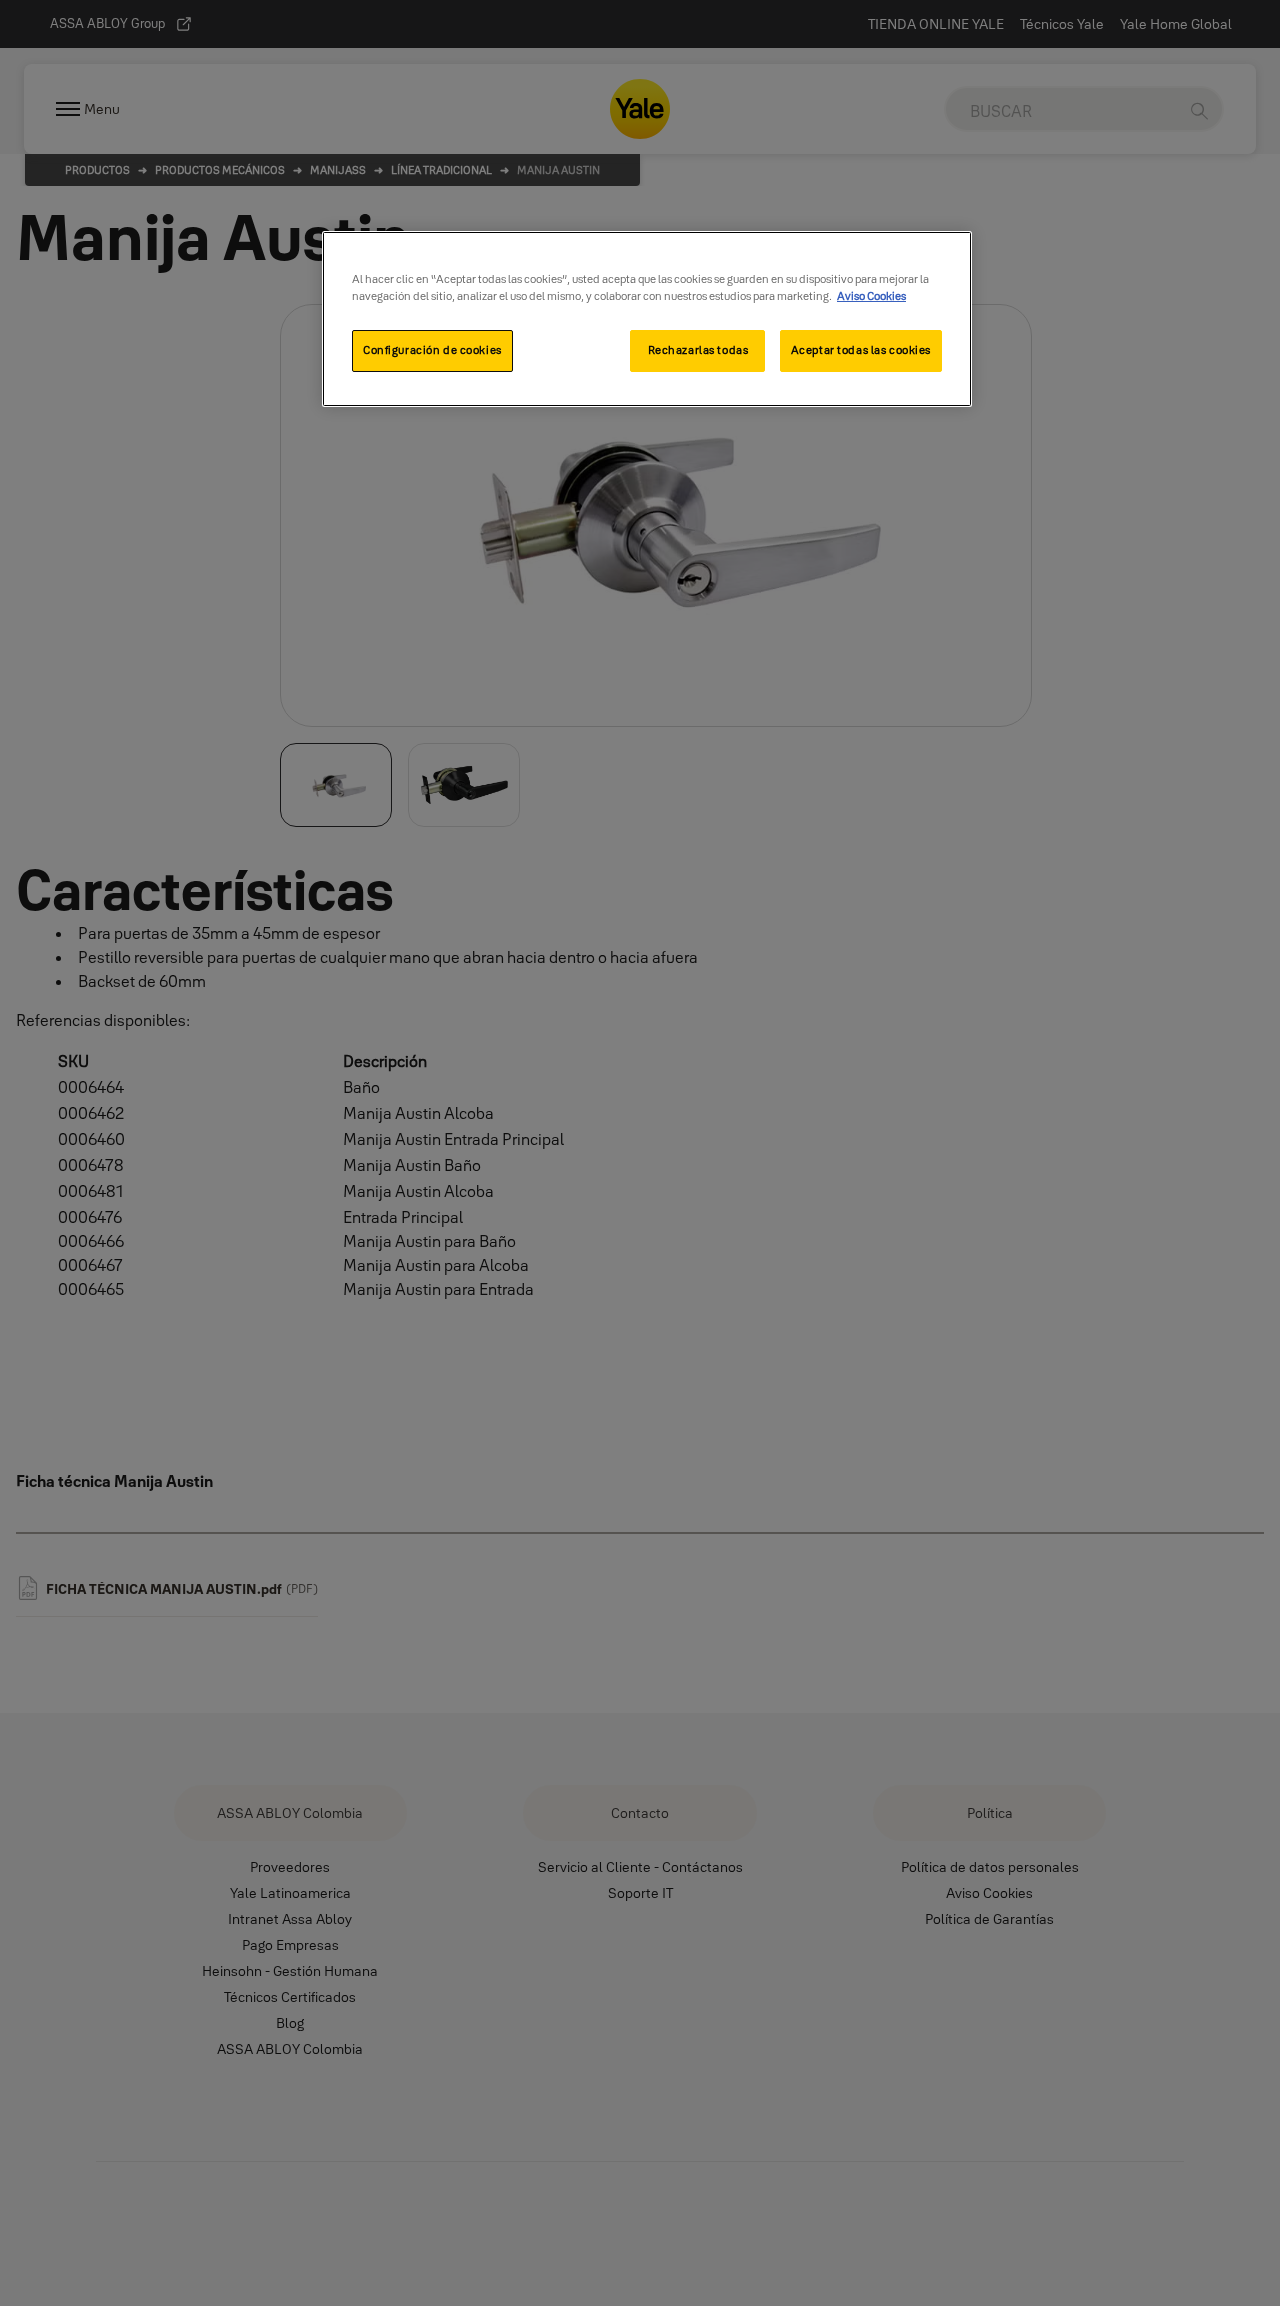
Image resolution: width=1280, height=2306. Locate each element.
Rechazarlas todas (698, 350)
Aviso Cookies (871, 296)
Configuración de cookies (432, 350)
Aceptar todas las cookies (861, 350)
